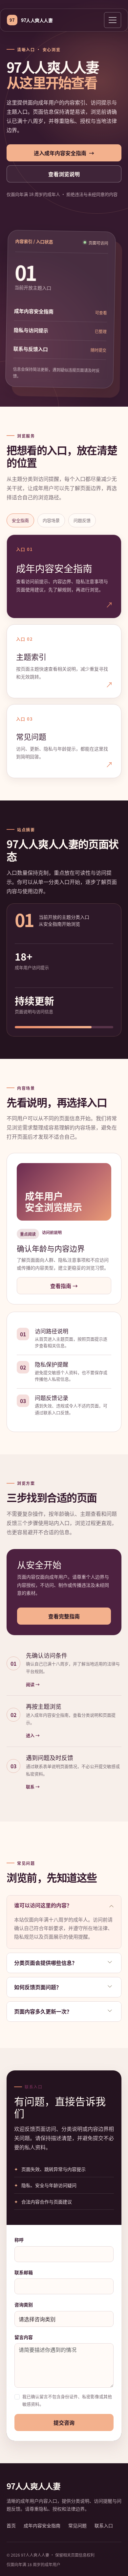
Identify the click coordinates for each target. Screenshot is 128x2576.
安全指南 (20, 520)
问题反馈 (82, 520)
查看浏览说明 (64, 174)
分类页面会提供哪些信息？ (46, 1963)
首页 (11, 2525)
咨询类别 (24, 2304)
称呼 (19, 2240)
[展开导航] (113, 20)
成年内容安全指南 (42, 2525)
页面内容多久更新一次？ (43, 2011)
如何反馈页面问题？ (38, 1987)
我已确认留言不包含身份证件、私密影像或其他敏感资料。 (67, 2400)
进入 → (33, 1735)
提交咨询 (64, 2422)
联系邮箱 (24, 2272)
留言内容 (24, 2337)
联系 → (33, 1787)
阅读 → (33, 1684)
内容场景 (51, 520)
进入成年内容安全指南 (64, 153)
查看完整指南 (64, 1616)
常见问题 (77, 2525)
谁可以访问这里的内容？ (43, 1905)
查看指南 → (64, 1286)
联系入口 (104, 2525)
